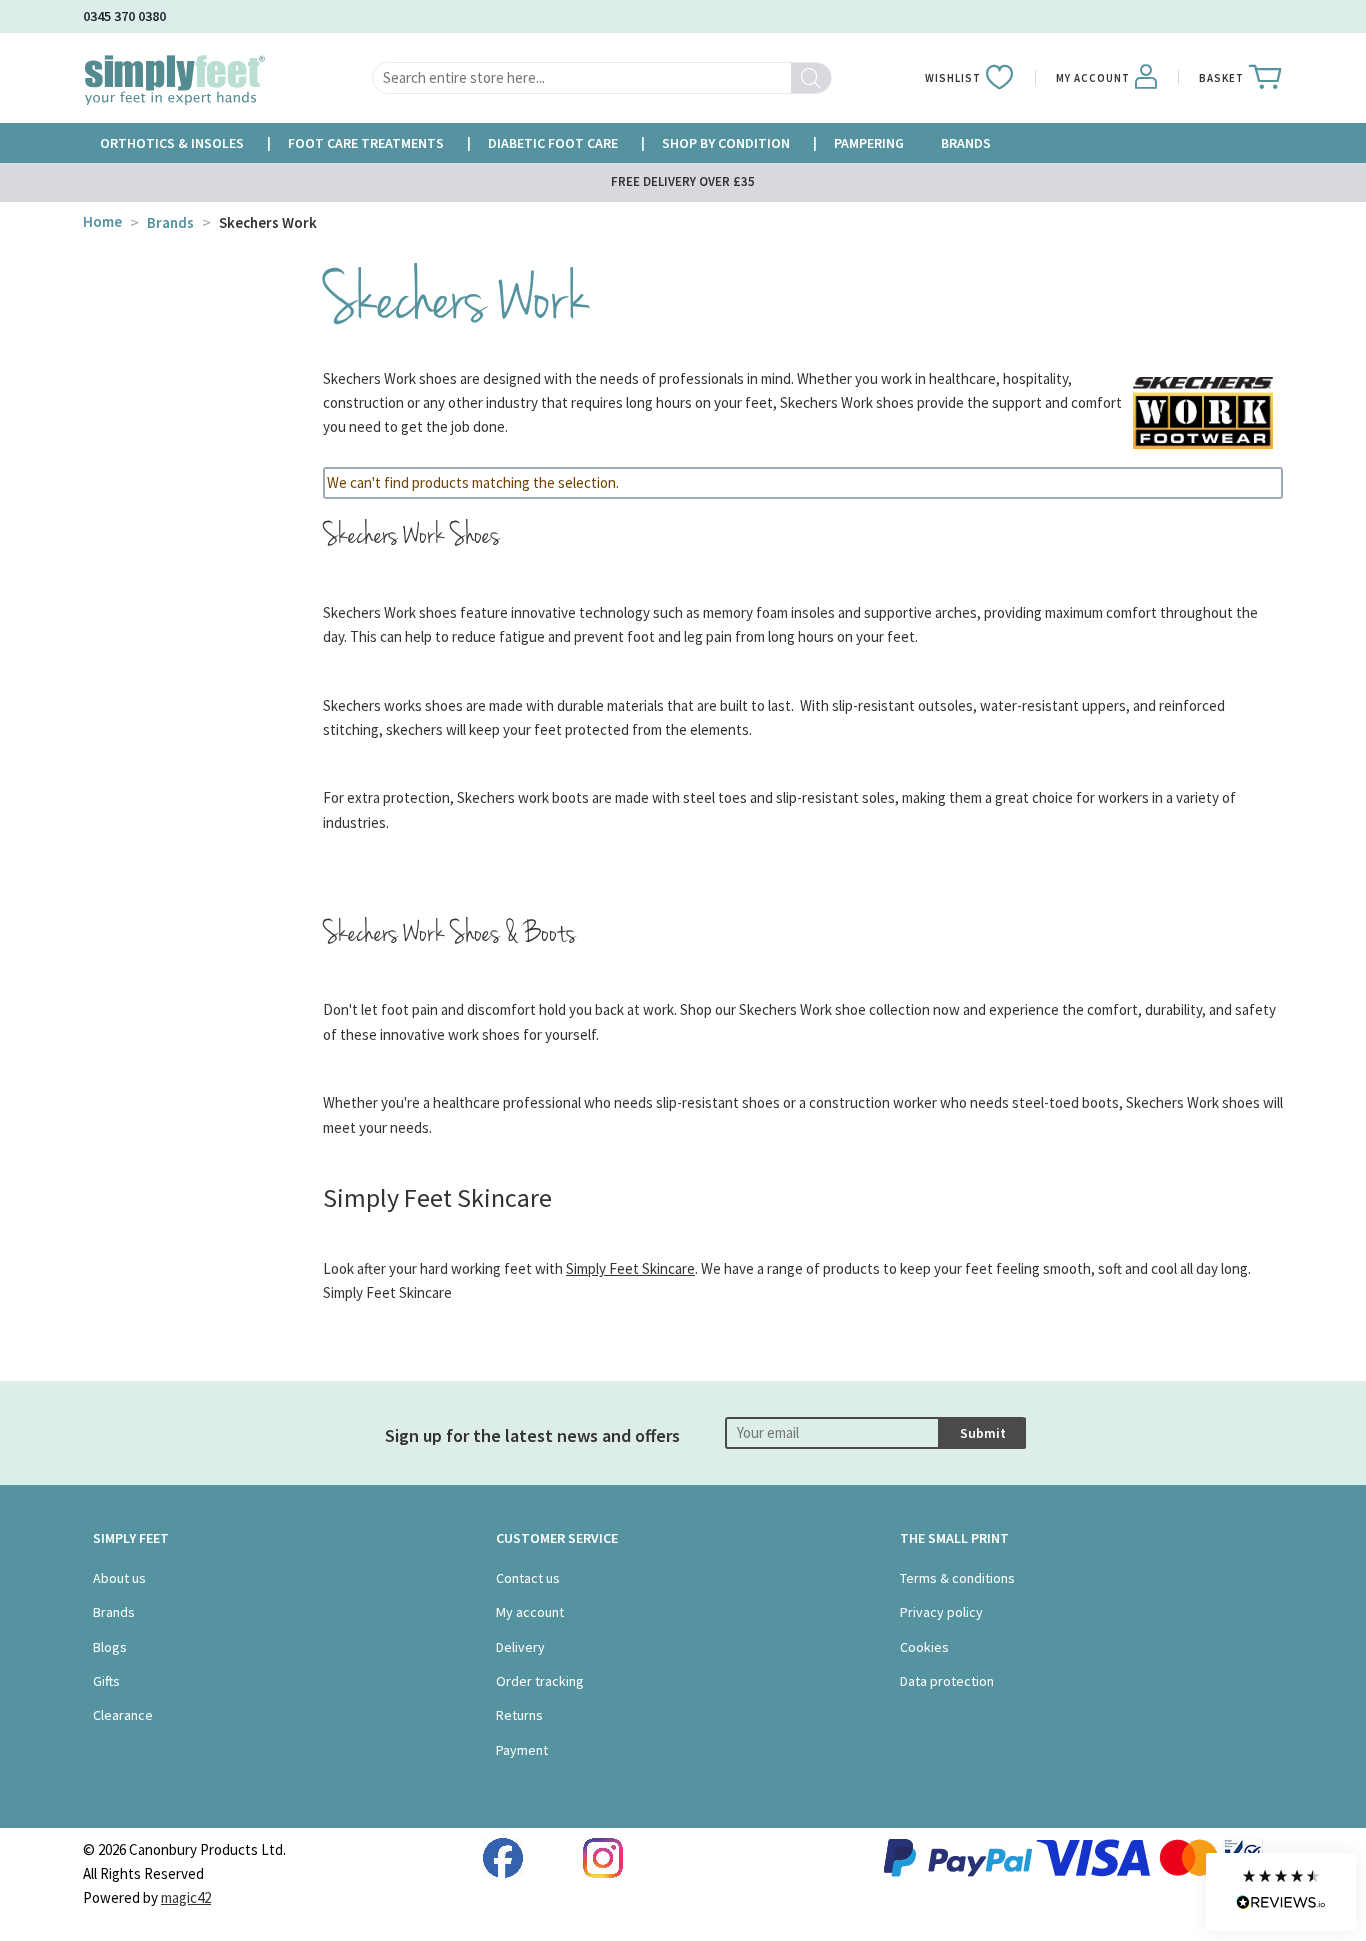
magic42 (186, 1897)
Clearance (123, 1715)
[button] (1281, 1892)
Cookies (924, 1647)
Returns (519, 1715)
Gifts (106, 1681)
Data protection (947, 1681)
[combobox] (602, 78)
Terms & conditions (957, 1578)
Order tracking (540, 1681)
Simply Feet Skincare (630, 1268)
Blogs (110, 1647)
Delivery (520, 1647)
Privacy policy (941, 1612)
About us (119, 1578)
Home (102, 221)
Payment (522, 1750)
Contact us (528, 1578)
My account (530, 1612)
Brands (170, 222)
